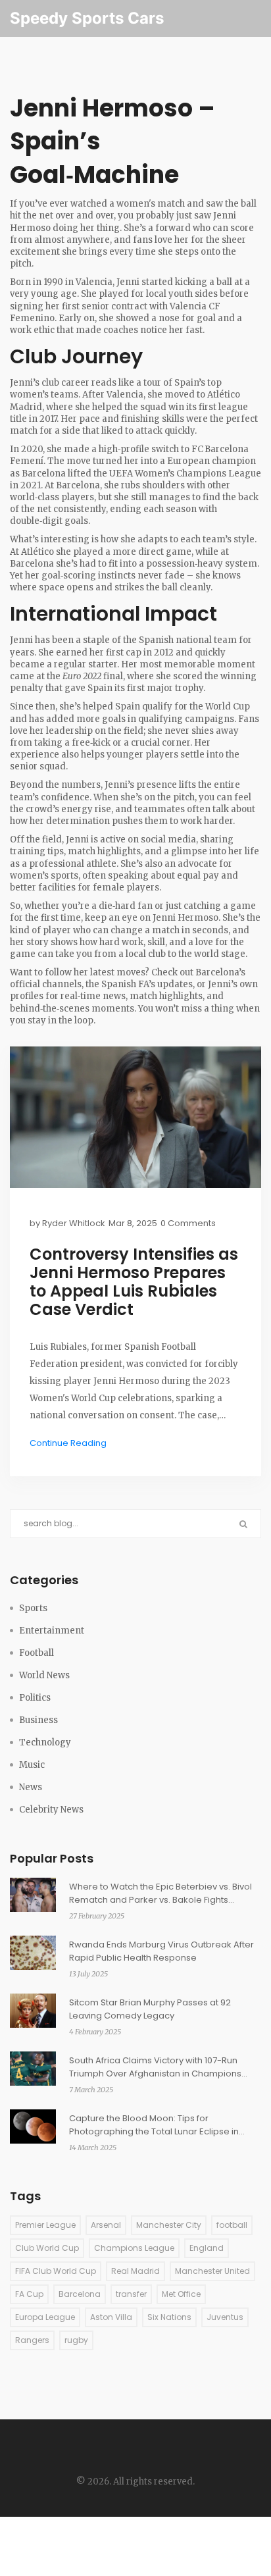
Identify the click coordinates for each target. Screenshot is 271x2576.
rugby (76, 2340)
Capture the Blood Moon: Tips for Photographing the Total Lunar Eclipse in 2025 (154, 2125)
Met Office (181, 2294)
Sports (33, 1608)
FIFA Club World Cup (56, 2271)
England (207, 2248)
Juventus (225, 2317)
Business (38, 1720)
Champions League (134, 2248)
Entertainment (52, 1631)
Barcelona (80, 2294)
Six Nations (169, 2317)
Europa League (45, 2317)
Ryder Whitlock (74, 1223)
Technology (45, 1742)
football (232, 2225)
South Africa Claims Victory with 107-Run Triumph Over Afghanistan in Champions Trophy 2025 (155, 2067)
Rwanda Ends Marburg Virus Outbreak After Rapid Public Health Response (161, 1951)
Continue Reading (68, 1443)
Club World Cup (47, 2248)
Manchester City (169, 2225)
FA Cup (29, 2294)
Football (37, 1653)
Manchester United (212, 2271)
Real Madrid (135, 2271)
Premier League (45, 2225)
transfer (131, 2294)
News (31, 1787)
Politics (35, 1698)
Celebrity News (51, 1810)
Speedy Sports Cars (87, 18)
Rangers (32, 2340)
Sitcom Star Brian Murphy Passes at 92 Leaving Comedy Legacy (150, 2009)
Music (32, 1765)
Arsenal (106, 2225)
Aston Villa (111, 2317)
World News (44, 1675)
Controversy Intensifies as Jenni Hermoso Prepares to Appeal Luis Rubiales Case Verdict (134, 1282)
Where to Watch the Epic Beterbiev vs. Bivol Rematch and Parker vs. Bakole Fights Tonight (160, 1893)
